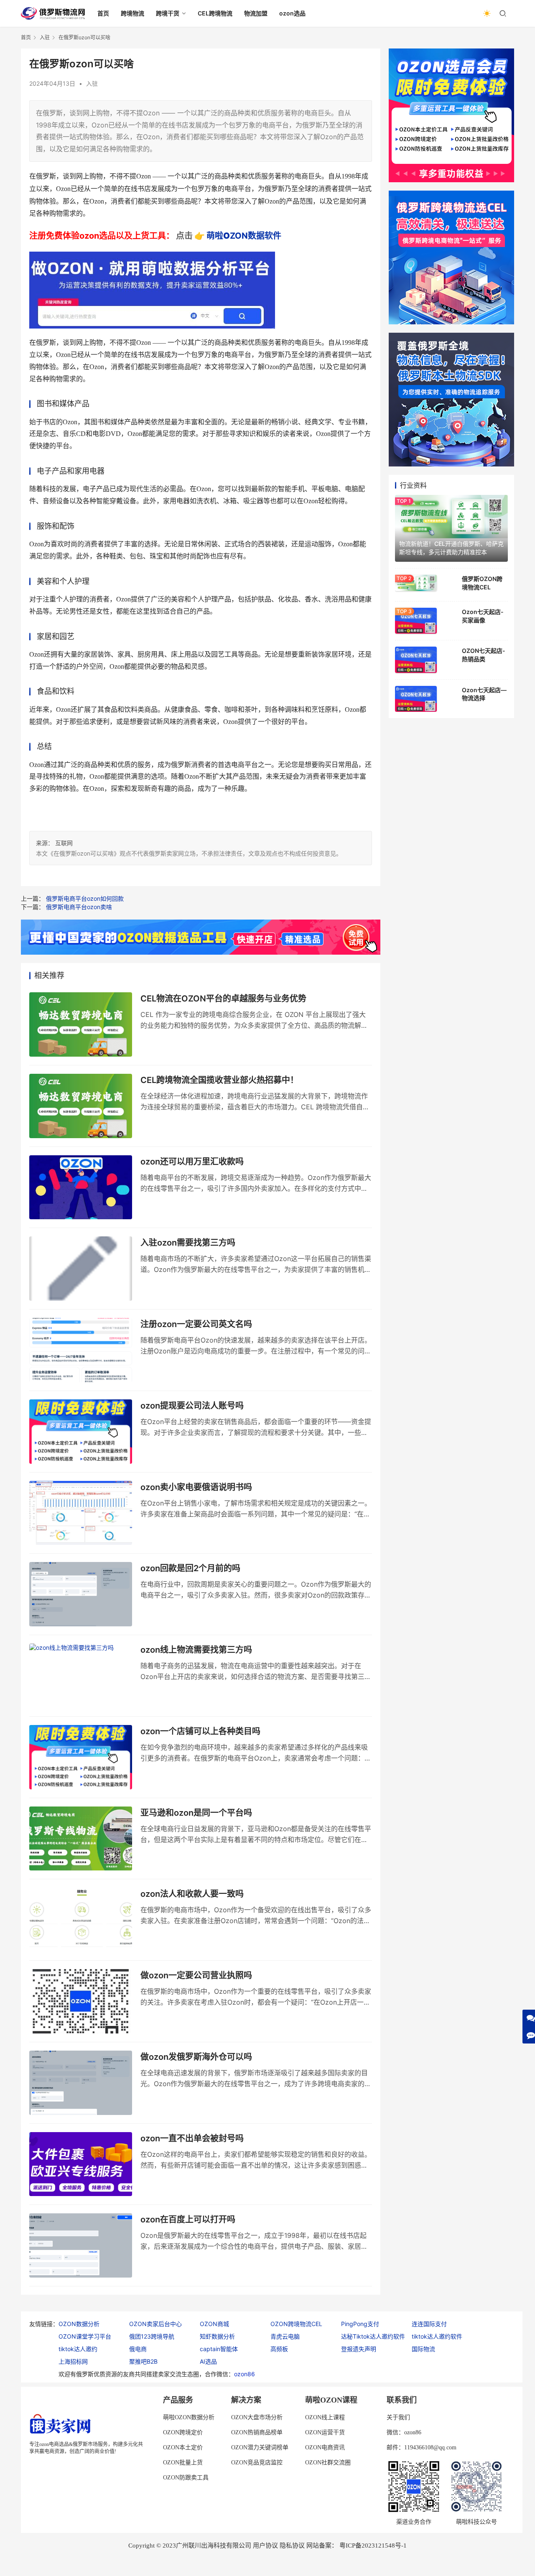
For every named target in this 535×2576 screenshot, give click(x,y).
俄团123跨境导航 (152, 2336)
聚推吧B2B (143, 2361)
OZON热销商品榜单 (257, 2432)
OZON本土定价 (183, 2447)
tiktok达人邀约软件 (437, 2336)
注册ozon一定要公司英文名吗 (196, 1324)
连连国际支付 (429, 2324)
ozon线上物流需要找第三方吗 (196, 1650)
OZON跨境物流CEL (296, 2324)
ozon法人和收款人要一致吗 (192, 1894)
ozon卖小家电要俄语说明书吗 (196, 1487)
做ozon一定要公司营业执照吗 (196, 1975)
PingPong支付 (360, 2324)
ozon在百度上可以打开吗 (188, 2219)
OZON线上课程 (325, 2417)
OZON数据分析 (79, 2324)
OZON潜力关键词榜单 (260, 2447)
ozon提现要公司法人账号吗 (192, 1406)
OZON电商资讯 (325, 2447)
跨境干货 (168, 13)
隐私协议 (292, 2545)
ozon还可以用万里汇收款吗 (192, 1162)
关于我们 (398, 2417)
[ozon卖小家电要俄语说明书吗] (81, 1513)
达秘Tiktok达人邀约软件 (373, 2336)
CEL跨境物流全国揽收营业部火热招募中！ (219, 1080)
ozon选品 (292, 13)
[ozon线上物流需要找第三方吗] (81, 1676)
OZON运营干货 (325, 2432)
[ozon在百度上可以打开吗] (81, 2245)
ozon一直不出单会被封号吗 (192, 2138)
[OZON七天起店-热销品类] (416, 660)
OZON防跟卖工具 (186, 2478)
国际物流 (423, 2349)
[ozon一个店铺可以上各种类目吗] (81, 1757)
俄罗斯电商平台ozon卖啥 (79, 907)
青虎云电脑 (285, 2336)
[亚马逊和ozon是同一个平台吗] (81, 1839)
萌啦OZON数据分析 (189, 2417)
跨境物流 (132, 13)
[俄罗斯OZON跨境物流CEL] (416, 583)
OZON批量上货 (183, 2463)
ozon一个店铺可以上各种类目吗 (200, 1731)
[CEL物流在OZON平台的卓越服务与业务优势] (81, 1024)
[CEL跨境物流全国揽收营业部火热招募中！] (81, 1106)
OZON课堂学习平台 (85, 2336)
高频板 (279, 2349)
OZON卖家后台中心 (155, 2324)
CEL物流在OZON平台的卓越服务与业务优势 (223, 999)
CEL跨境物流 (215, 13)
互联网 (64, 843)
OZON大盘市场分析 (257, 2417)
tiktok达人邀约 (78, 2349)
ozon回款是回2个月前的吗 (190, 1568)
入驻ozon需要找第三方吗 (188, 1243)
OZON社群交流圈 (328, 2463)
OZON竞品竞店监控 (257, 2463)
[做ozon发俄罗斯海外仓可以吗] (81, 2083)
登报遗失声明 (359, 2349)
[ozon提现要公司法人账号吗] (81, 1432)
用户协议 (265, 2545)
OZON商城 (214, 2324)
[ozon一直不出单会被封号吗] (81, 2164)
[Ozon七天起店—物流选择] (416, 699)
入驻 (92, 83)
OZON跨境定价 (183, 2432)
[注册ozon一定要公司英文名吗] (81, 1350)
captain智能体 (219, 2349)
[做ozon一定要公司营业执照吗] (81, 2001)
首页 (103, 13)
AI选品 (208, 2361)
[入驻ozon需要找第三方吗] (81, 1269)
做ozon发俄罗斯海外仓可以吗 (196, 2057)
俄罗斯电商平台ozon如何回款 (85, 898)
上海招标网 (73, 2361)
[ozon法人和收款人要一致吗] (81, 1920)
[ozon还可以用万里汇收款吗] (81, 1187)
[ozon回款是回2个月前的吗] (81, 1594)
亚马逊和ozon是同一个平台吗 (196, 1813)
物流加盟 (256, 13)
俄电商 (138, 2349)
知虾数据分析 (217, 2336)
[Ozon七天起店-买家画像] (416, 621)
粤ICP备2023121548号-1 (373, 2545)
